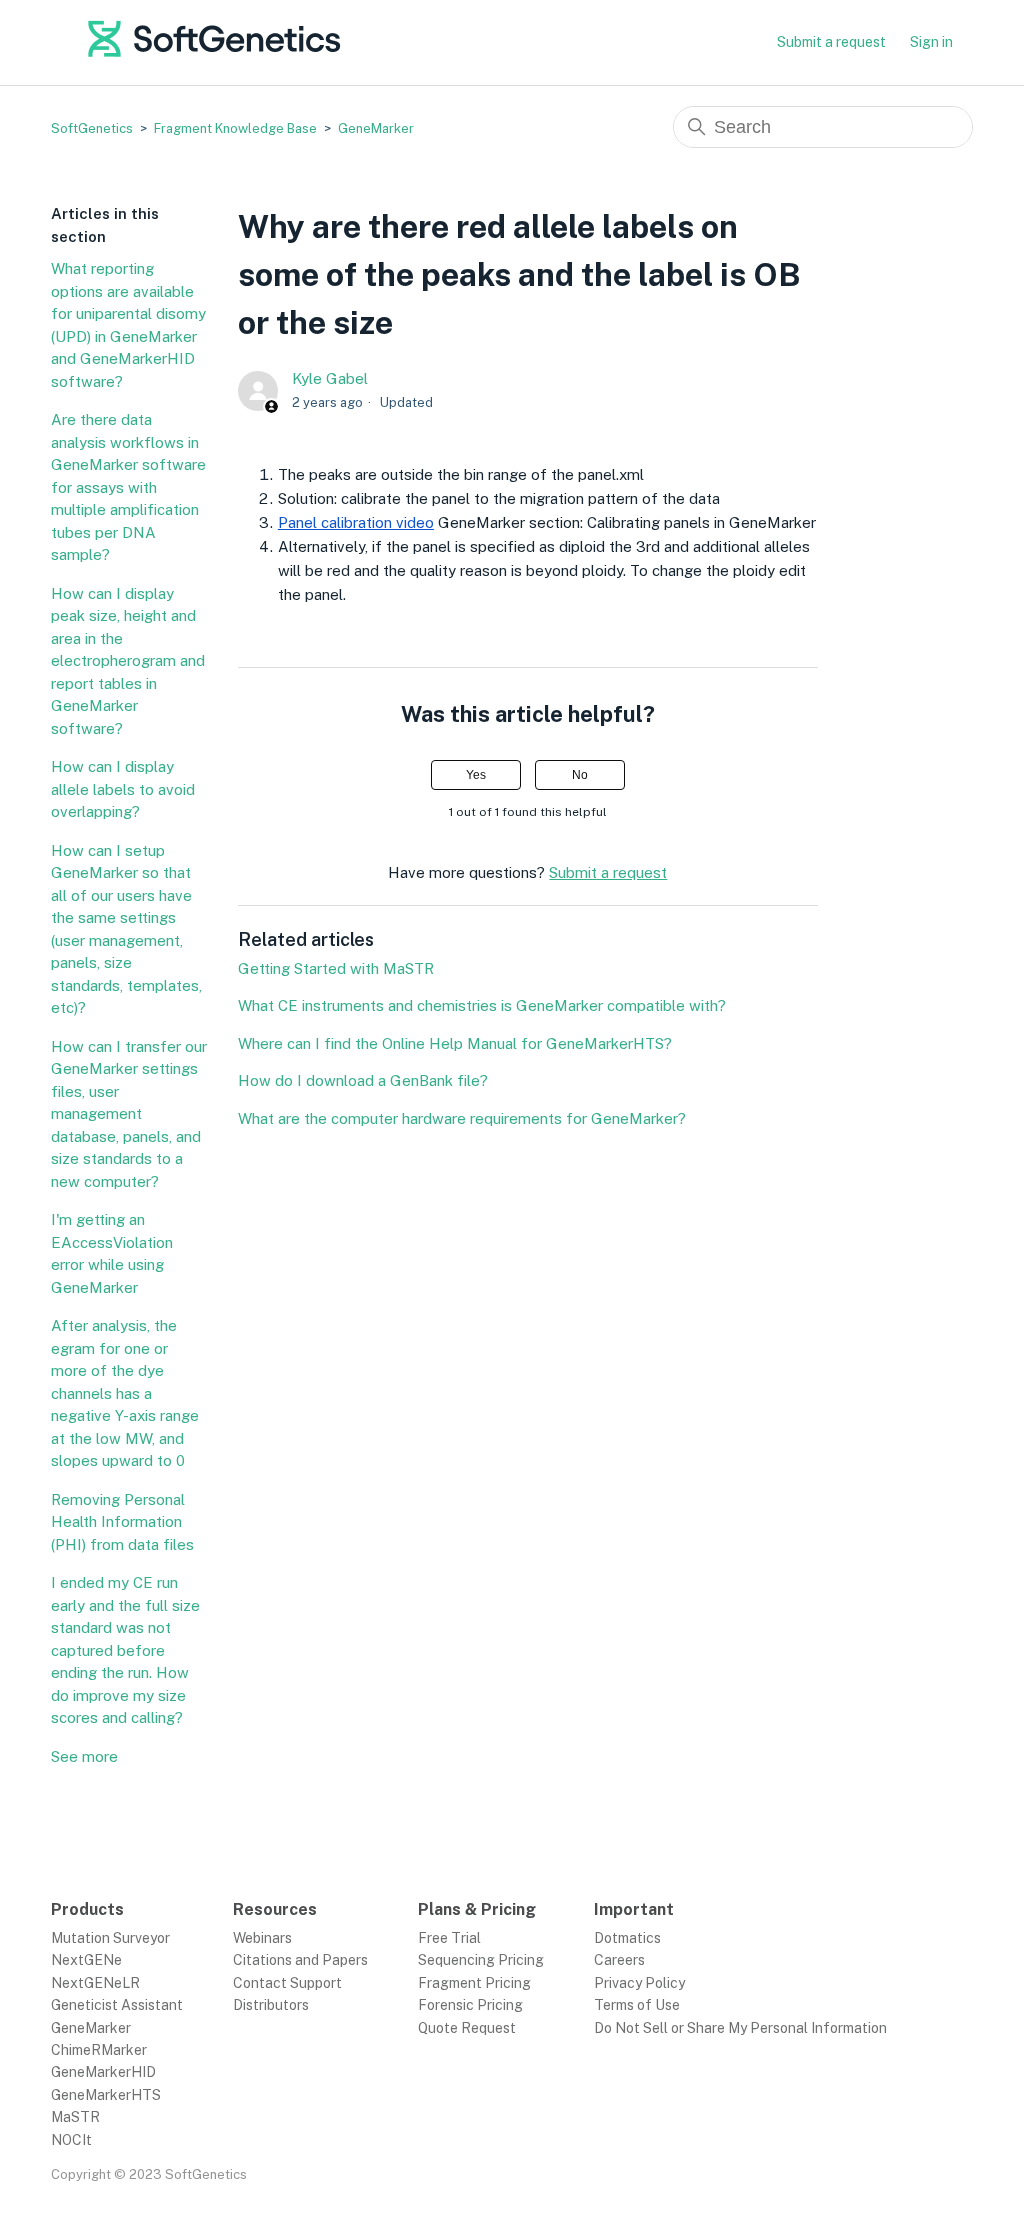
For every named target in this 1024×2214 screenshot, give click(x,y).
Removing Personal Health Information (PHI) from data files (122, 1522)
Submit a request (831, 42)
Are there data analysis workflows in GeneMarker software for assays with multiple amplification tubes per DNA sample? (128, 487)
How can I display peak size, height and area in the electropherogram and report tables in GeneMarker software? (128, 661)
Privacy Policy (639, 1983)
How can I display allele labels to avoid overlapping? (123, 789)
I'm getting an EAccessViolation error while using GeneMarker (112, 1253)
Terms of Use (637, 2005)
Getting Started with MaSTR (336, 968)
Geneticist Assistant (117, 2005)
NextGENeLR (95, 1983)
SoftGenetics (92, 128)
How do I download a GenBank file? (363, 1080)
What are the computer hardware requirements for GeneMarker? (462, 1118)
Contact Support (287, 1983)
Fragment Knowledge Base (235, 128)
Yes (476, 775)
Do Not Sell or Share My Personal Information (740, 2028)
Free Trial (449, 1938)
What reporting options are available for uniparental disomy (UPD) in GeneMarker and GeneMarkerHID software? (128, 325)
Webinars (262, 1938)
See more (84, 1756)
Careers (619, 1960)
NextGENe (86, 1960)
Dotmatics (627, 1938)
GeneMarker (376, 128)
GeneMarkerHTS (106, 2095)
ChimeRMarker (99, 2050)
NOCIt (71, 2140)
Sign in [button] (931, 42)
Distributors (271, 2005)
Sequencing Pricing (481, 1960)
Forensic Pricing (470, 2005)
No (580, 775)
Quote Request (467, 2028)
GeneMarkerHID (103, 2072)
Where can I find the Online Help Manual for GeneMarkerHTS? (455, 1043)
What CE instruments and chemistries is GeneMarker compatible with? (482, 1005)
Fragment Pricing (474, 1983)
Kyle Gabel (330, 378)
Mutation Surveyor (110, 1938)
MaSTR (75, 2117)
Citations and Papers (300, 1960)
